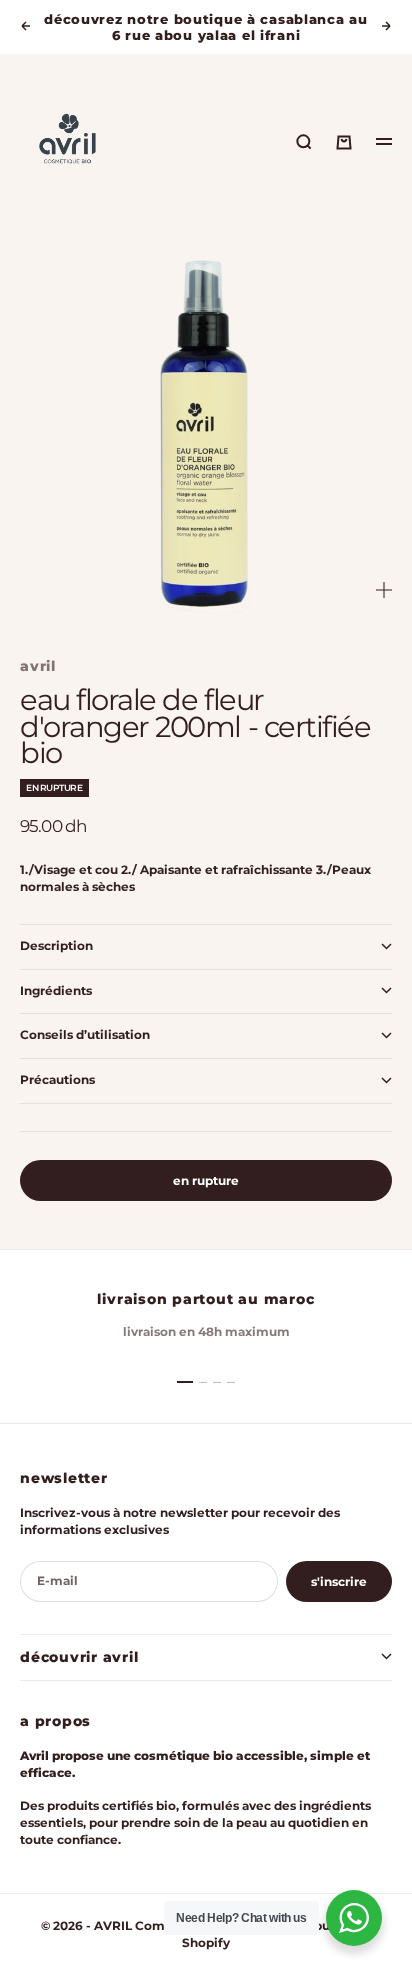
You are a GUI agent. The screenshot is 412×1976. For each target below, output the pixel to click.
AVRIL (38, 666)
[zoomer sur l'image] (384, 590)
